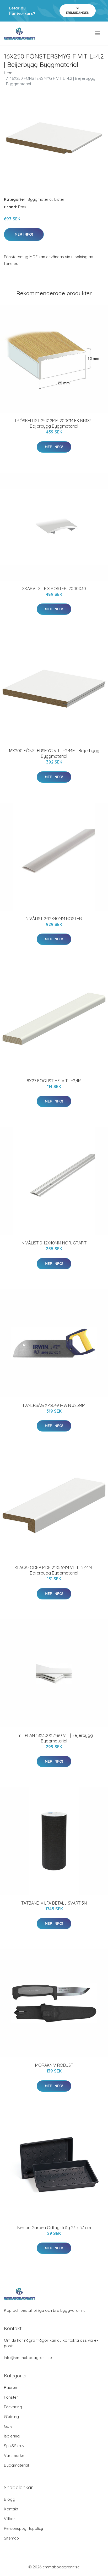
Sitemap (11, 2538)
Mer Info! (24, 234)
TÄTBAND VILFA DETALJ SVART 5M (54, 1903)
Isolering (12, 2436)
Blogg (10, 2499)
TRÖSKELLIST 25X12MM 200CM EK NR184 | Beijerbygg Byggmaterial (54, 423)
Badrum (11, 2387)
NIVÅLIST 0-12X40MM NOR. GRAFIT (54, 1243)
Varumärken (15, 2455)
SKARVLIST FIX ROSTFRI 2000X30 (54, 589)
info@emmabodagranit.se (28, 2358)
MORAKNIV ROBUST (54, 2065)
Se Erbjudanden (78, 10)
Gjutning (11, 2417)
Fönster (11, 2397)
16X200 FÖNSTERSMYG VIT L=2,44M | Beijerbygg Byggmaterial (54, 753)
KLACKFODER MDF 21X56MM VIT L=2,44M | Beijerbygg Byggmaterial (54, 1570)
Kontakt (11, 2509)
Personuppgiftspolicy (23, 2528)
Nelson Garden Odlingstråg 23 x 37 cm (54, 2228)
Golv (8, 2426)
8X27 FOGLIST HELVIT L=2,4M (54, 1081)
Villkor (10, 2519)
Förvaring (13, 2407)
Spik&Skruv (14, 2446)
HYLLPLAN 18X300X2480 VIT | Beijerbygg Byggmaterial (54, 1738)
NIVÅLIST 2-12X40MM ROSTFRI (54, 919)
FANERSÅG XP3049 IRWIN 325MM (54, 1405)
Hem (8, 73)
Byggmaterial (40, 199)
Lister (59, 199)
